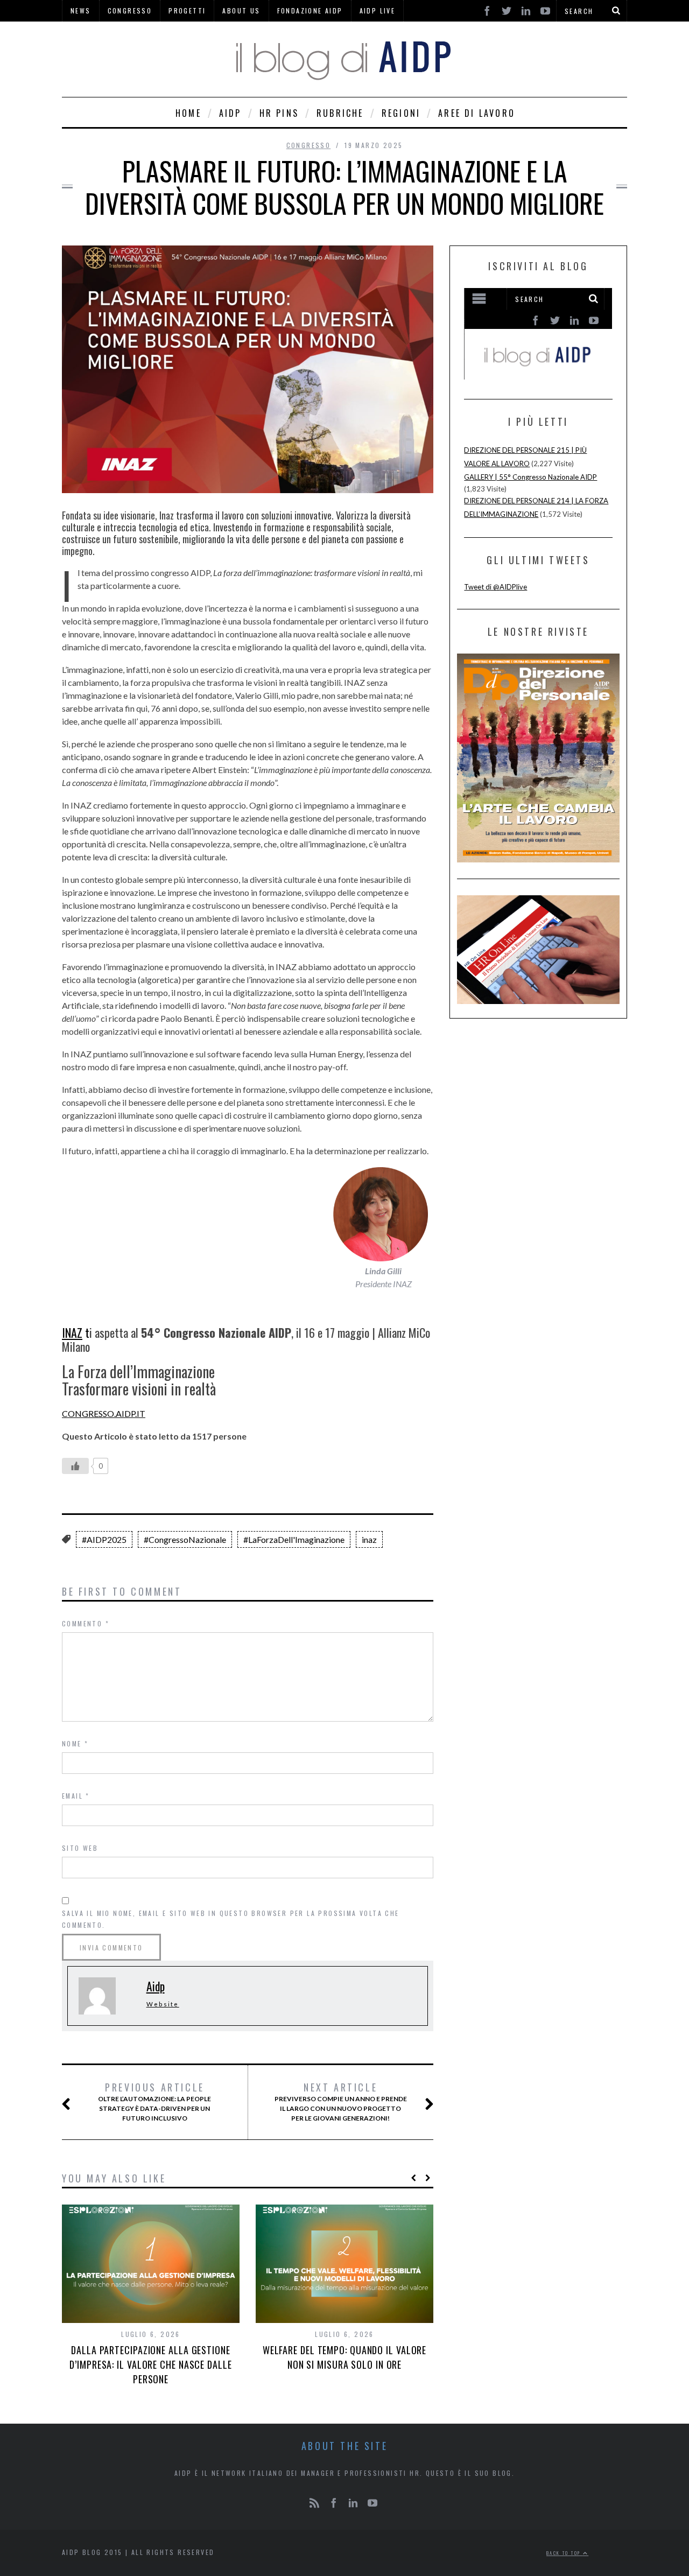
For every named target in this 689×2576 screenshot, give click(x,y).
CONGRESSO (309, 145)
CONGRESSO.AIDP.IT (104, 1413)
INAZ (72, 1332)
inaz (369, 1539)
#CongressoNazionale (185, 1539)
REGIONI (401, 113)
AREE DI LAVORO (477, 113)
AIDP (230, 113)
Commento (86, 1623)
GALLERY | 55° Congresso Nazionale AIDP (530, 477)
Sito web (80, 1848)
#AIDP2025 (104, 1539)
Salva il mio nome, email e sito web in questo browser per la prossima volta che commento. (231, 1919)
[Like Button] (75, 1466)
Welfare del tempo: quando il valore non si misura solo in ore (345, 2357)
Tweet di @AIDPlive (495, 587)
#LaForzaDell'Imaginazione (294, 1539)
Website (163, 2004)
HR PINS (279, 113)
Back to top (565, 2553)
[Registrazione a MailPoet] (538, 334)
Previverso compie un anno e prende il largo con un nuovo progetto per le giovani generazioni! (341, 2102)
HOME (188, 113)
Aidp (156, 1986)
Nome (75, 1743)
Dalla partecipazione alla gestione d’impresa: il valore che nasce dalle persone (150, 2364)
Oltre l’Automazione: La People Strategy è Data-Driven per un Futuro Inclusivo (154, 2102)
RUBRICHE (340, 113)
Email (76, 1796)
